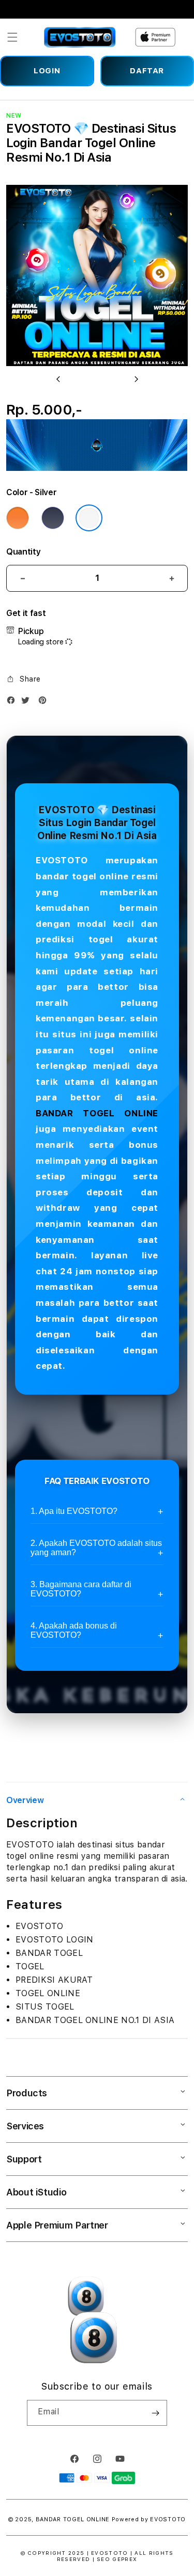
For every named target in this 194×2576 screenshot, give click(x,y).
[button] (12, 37)
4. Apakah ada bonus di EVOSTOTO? (74, 1630)
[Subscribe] (155, 2413)
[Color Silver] (89, 518)
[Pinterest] (45, 702)
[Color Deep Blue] (53, 518)
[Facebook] (13, 702)
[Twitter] (28, 702)
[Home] (80, 37)
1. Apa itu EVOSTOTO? (74, 1511)
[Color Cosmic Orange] (18, 518)
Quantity (23, 552)
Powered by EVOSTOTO (149, 2519)
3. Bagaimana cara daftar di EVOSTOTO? (81, 1589)
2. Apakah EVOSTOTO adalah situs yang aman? (96, 1548)
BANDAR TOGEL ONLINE (97, 1113)
